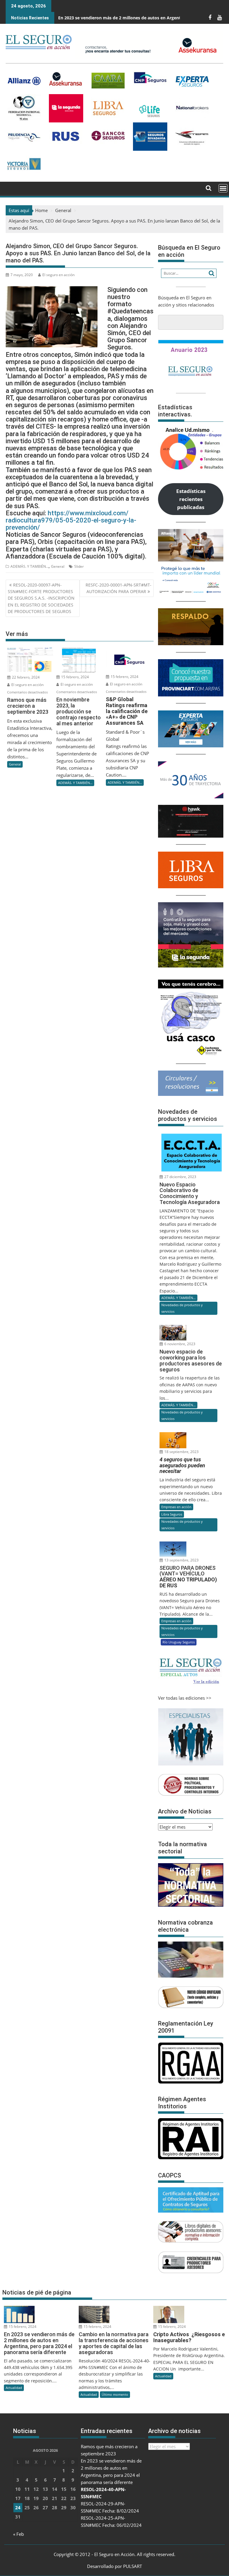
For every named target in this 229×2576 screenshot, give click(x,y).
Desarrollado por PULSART (114, 2566)
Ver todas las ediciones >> (185, 1698)
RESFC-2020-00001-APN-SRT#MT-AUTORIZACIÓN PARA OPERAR (119, 588)
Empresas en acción (176, 1507)
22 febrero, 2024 (25, 677)
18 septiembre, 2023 (181, 1452)
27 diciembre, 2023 (180, 1177)
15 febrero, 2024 (75, 677)
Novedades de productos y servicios (182, 1308)
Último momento (115, 2394)
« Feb (18, 2534)
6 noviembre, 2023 (179, 1344)
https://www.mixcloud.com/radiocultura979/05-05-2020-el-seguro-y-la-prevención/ (71, 520)
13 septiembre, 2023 (181, 1560)
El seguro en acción (58, 275)
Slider (79, 566)
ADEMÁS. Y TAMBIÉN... (30, 566)
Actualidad (14, 2388)
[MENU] (223, 188)
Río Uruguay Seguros (179, 1642)
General (58, 566)
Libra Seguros (172, 1514)
